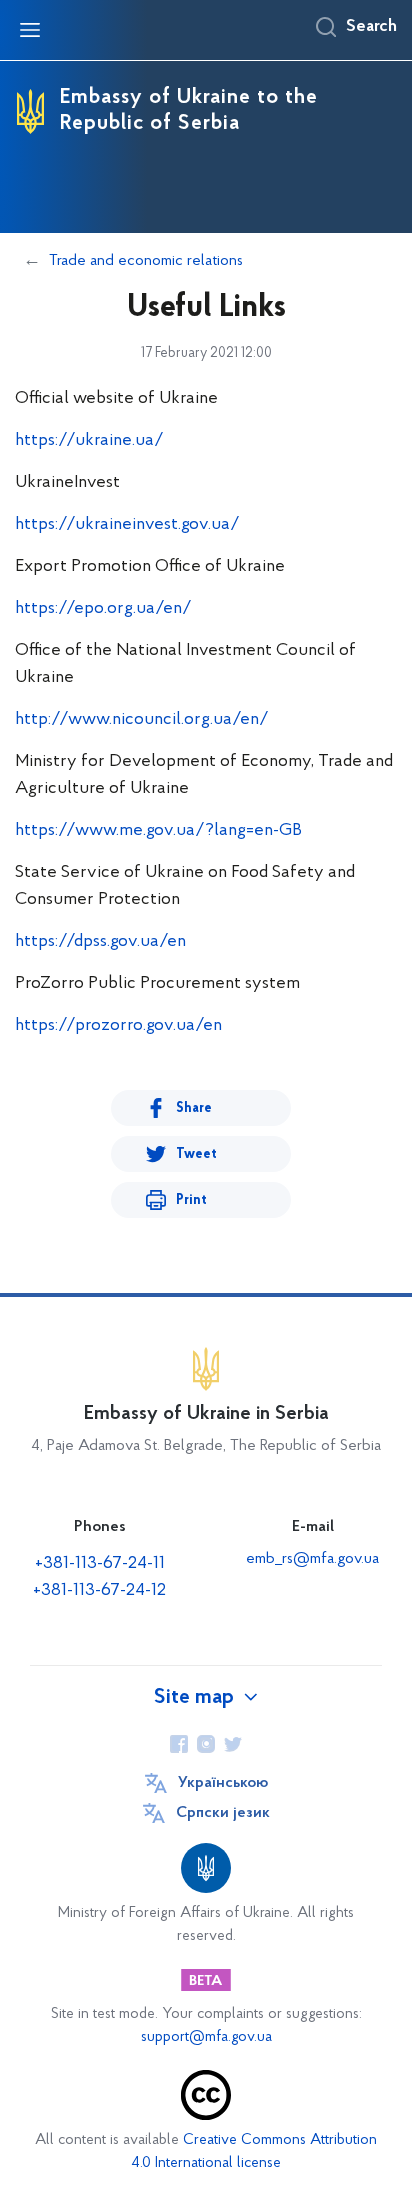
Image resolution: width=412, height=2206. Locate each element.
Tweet (196, 1154)
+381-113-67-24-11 (100, 1564)
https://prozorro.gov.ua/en (118, 1026)
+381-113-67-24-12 (99, 1591)
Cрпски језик (223, 1813)
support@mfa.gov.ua (206, 2037)
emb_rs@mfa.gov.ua (312, 1559)
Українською (223, 1783)
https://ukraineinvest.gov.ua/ (127, 525)
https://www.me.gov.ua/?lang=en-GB (158, 831)
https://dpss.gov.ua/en (100, 942)
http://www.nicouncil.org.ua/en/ (142, 720)
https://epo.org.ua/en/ (103, 609)
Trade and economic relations (146, 261)
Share (194, 1108)
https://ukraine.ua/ (89, 441)
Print (191, 1200)
